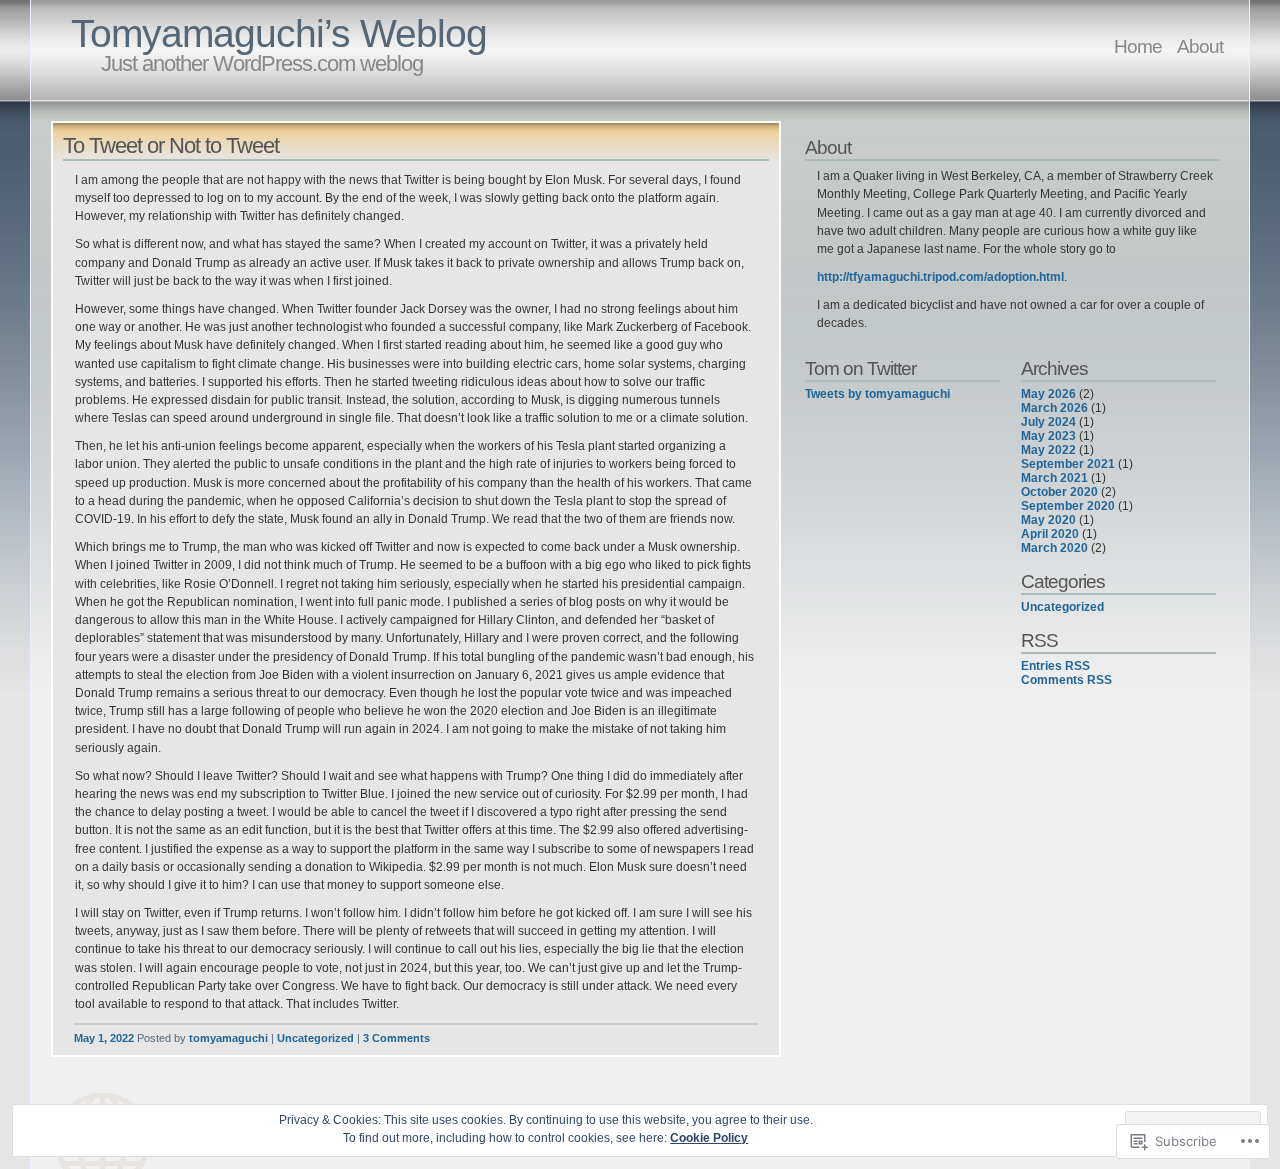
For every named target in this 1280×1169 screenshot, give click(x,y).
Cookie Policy (709, 1138)
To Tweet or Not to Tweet (171, 145)
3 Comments (396, 1038)
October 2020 (1059, 492)
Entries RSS (1055, 666)
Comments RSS (1066, 680)
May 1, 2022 (104, 1038)
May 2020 (1048, 520)
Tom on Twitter (860, 368)
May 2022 (1048, 450)
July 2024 (1048, 422)
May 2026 (1048, 394)
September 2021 (1068, 464)
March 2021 (1054, 478)
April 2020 (1050, 534)
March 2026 (1054, 408)
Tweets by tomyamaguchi (877, 394)
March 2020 (1054, 548)
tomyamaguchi (228, 1038)
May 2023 (1048, 436)
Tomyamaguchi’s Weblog (279, 33)
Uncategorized (315, 1038)
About (1200, 46)
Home (1138, 46)
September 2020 (1068, 506)
